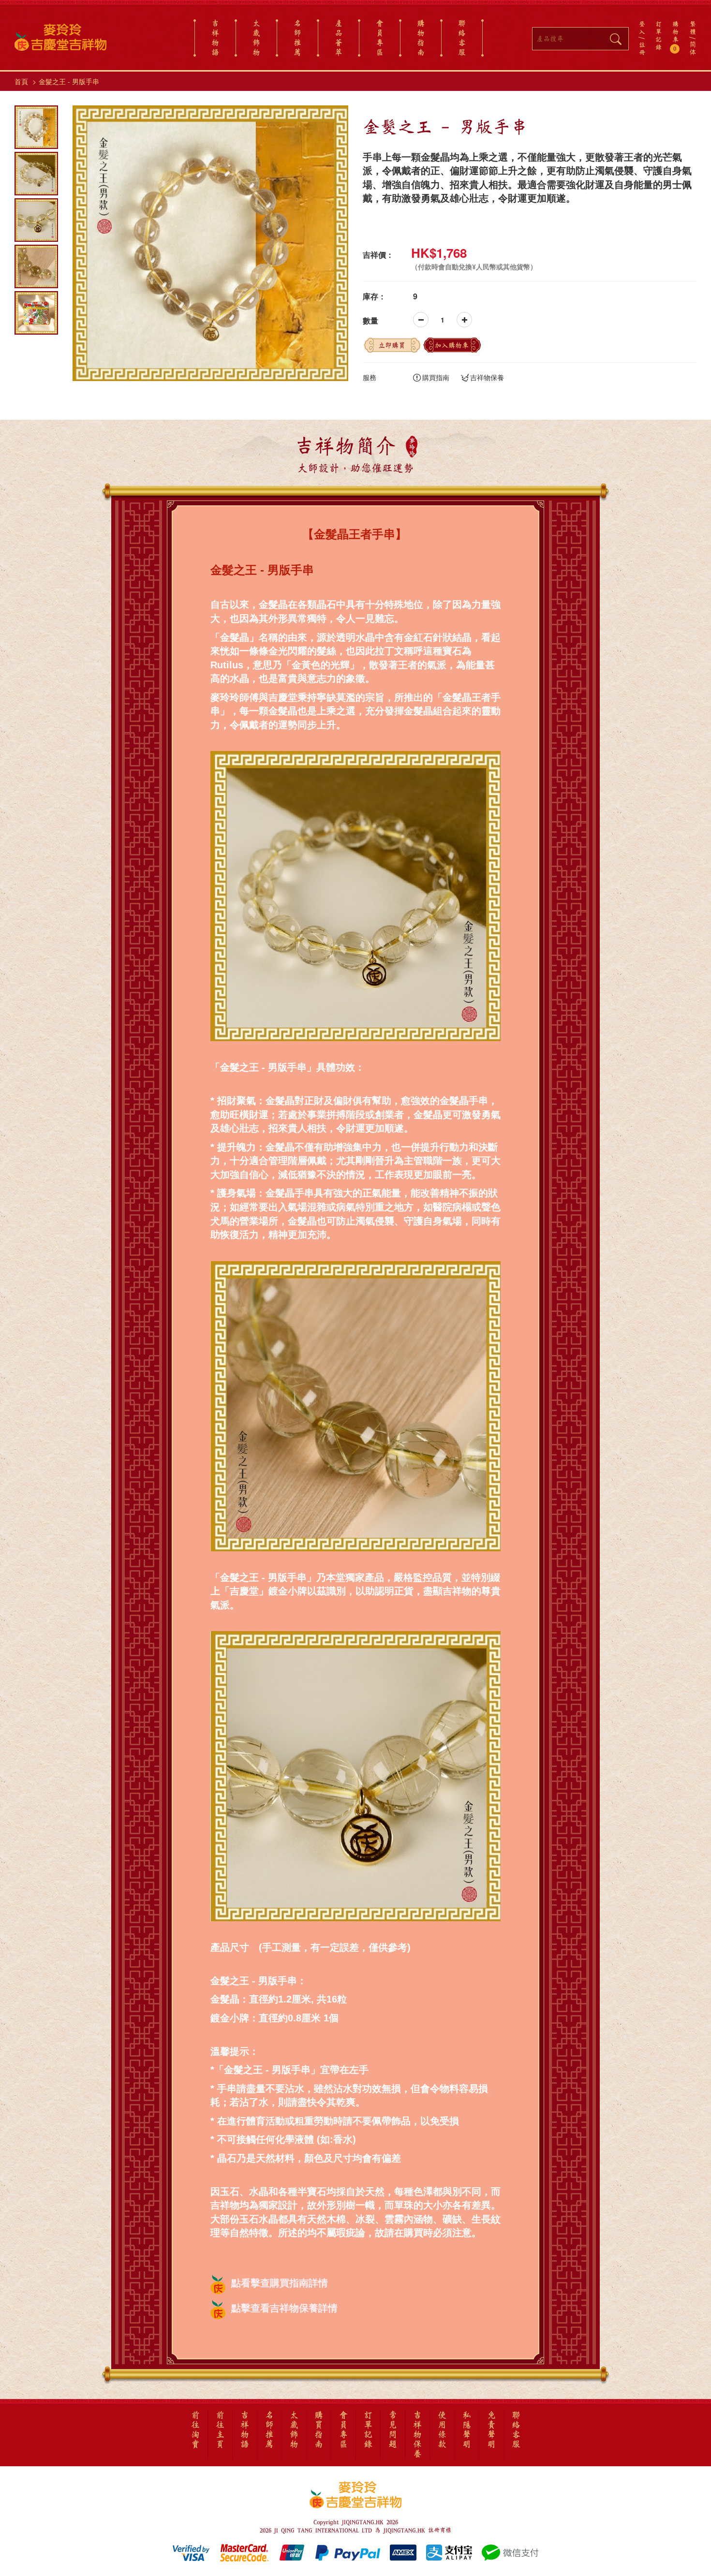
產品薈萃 (339, 38)
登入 (642, 28)
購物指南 (421, 38)
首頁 (21, 81)
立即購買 (392, 345)
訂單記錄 (659, 35)
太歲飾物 (256, 38)
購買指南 (436, 377)
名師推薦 (297, 38)
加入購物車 (452, 345)
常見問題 (393, 2430)
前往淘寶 (195, 2430)
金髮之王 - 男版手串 (69, 81)
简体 (693, 48)
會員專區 (380, 38)
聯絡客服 (462, 38)
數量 (370, 321)
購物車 (675, 36)
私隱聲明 (467, 2430)
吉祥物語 (215, 38)
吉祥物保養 (487, 377)
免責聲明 (491, 2430)
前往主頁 (220, 2430)
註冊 (642, 48)
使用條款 (442, 2430)
